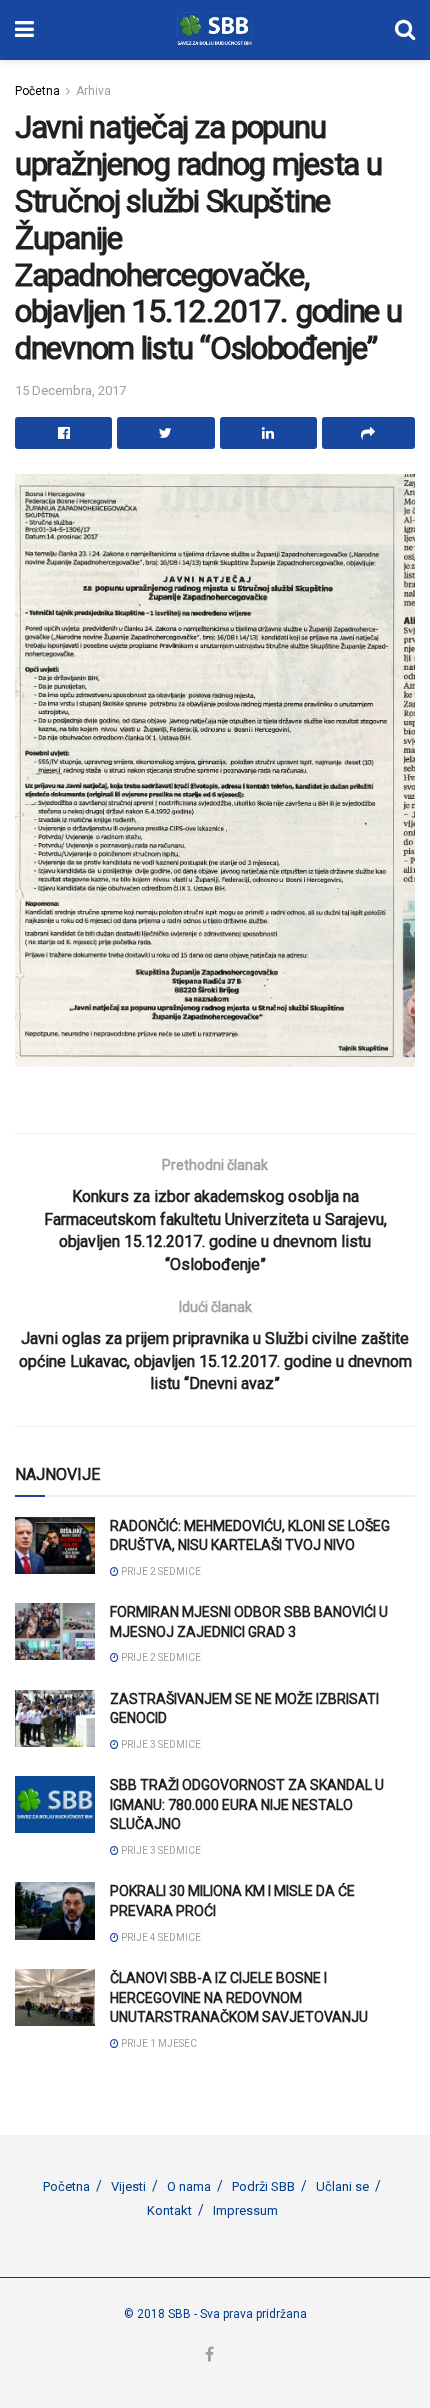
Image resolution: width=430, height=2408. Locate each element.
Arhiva (93, 91)
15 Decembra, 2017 (70, 390)
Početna (37, 91)
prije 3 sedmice (160, 1744)
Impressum (245, 2210)
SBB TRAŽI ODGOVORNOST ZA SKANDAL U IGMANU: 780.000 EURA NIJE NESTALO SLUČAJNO (247, 1804)
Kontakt (169, 2210)
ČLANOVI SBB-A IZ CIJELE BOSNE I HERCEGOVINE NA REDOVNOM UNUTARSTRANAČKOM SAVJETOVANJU (239, 1997)
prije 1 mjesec (158, 2043)
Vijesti (128, 2186)
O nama (189, 2186)
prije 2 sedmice (160, 1571)
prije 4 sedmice (160, 1937)
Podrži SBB (263, 2186)
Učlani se (342, 2186)
